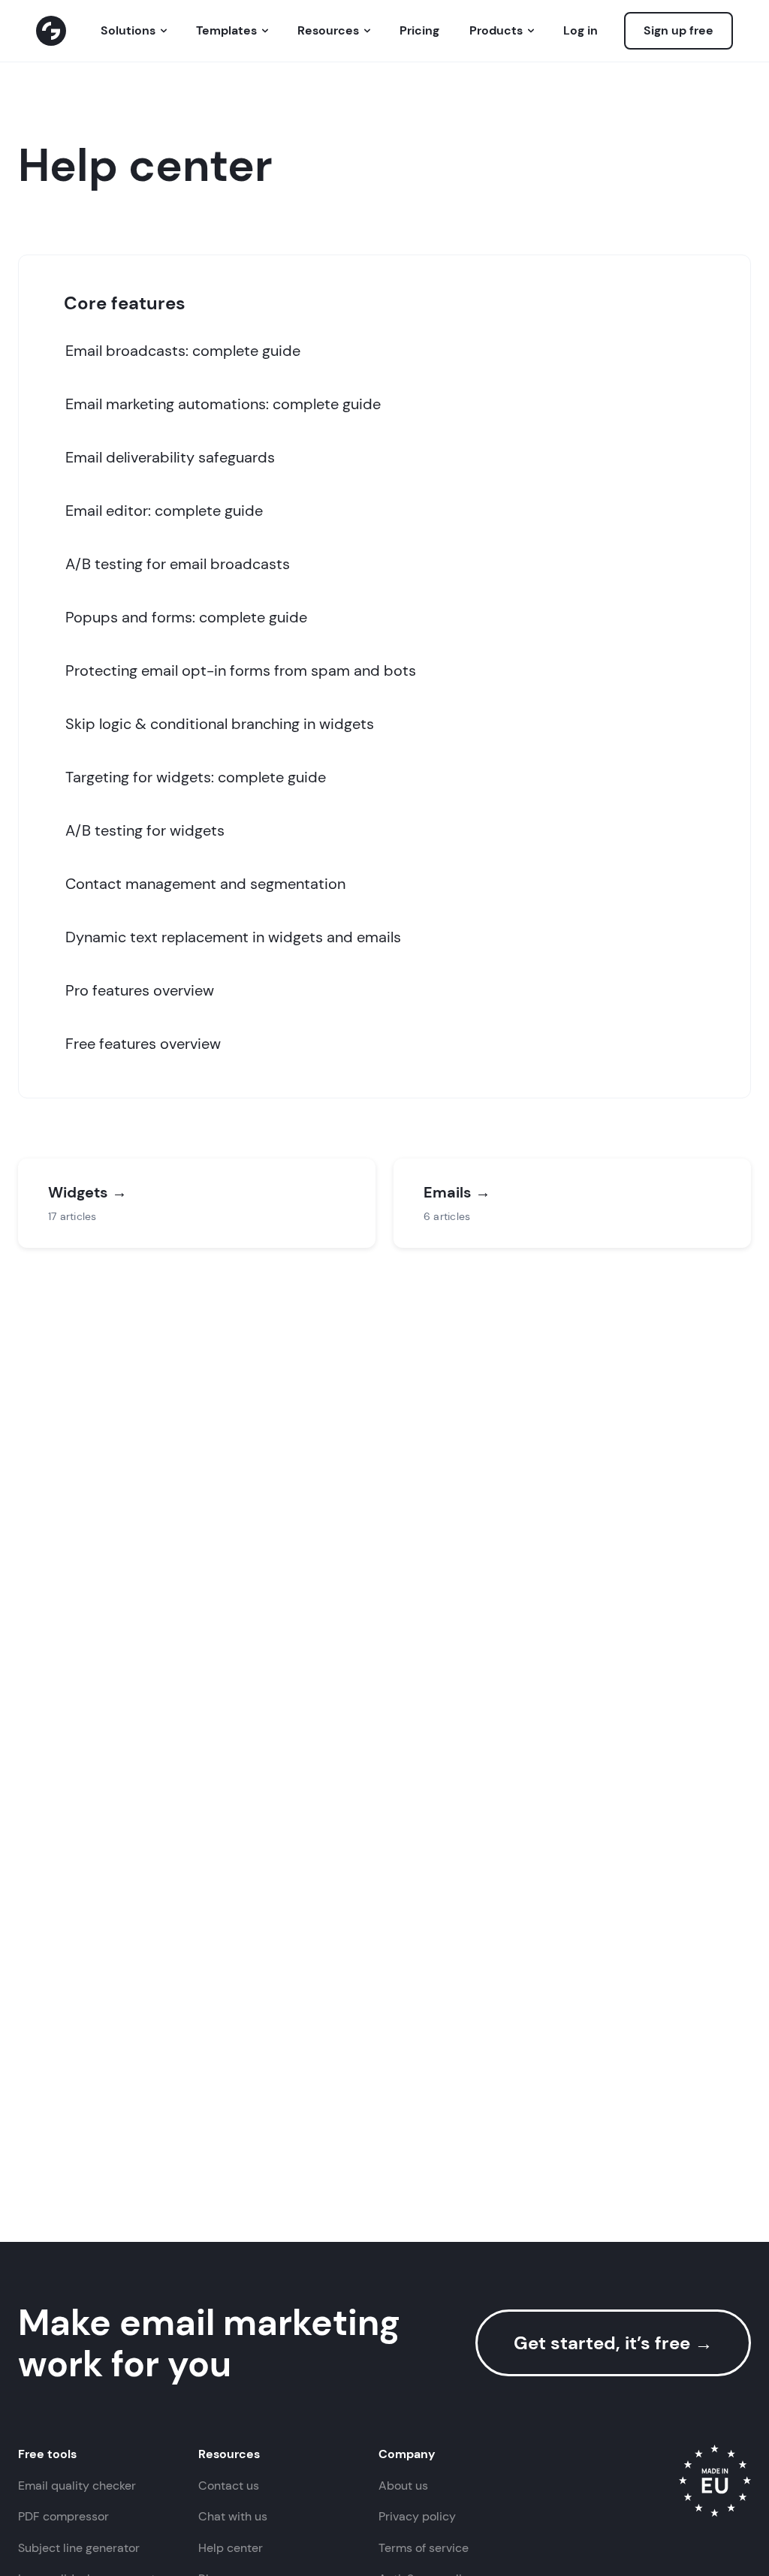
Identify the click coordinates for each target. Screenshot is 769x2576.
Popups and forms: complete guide (186, 617)
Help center (231, 2548)
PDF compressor (63, 2516)
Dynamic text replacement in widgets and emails (233, 937)
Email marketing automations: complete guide (223, 404)
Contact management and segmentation (205, 884)
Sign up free (679, 30)
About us (403, 2486)
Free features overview (143, 1044)
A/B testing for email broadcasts (178, 564)
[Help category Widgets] (197, 1203)
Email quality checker (77, 2486)
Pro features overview (140, 990)
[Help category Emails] (572, 1203)
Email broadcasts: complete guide (183, 351)
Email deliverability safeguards (170, 457)
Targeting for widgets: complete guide (196, 777)
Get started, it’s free (613, 2343)
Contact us (229, 2486)
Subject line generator (79, 2548)
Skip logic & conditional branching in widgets (220, 724)
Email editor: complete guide (164, 511)
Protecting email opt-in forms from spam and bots (241, 670)
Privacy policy (417, 2516)
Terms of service (424, 2548)
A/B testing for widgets (145, 830)
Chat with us (233, 2516)
